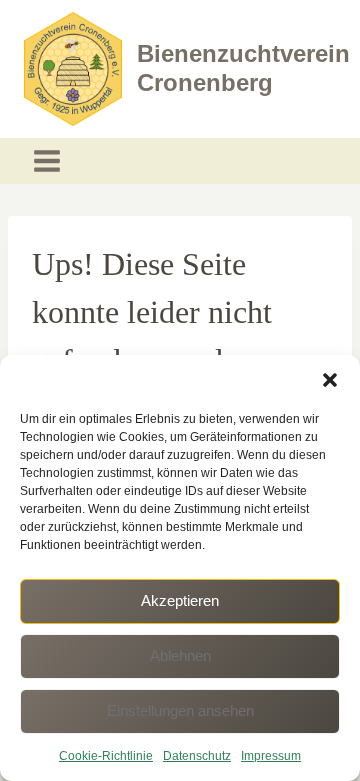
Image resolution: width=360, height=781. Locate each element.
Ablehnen (180, 655)
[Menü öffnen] (47, 161)
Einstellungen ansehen (180, 710)
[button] (330, 380)
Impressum (271, 756)
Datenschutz (197, 756)
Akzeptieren (180, 600)
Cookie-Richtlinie (106, 756)
